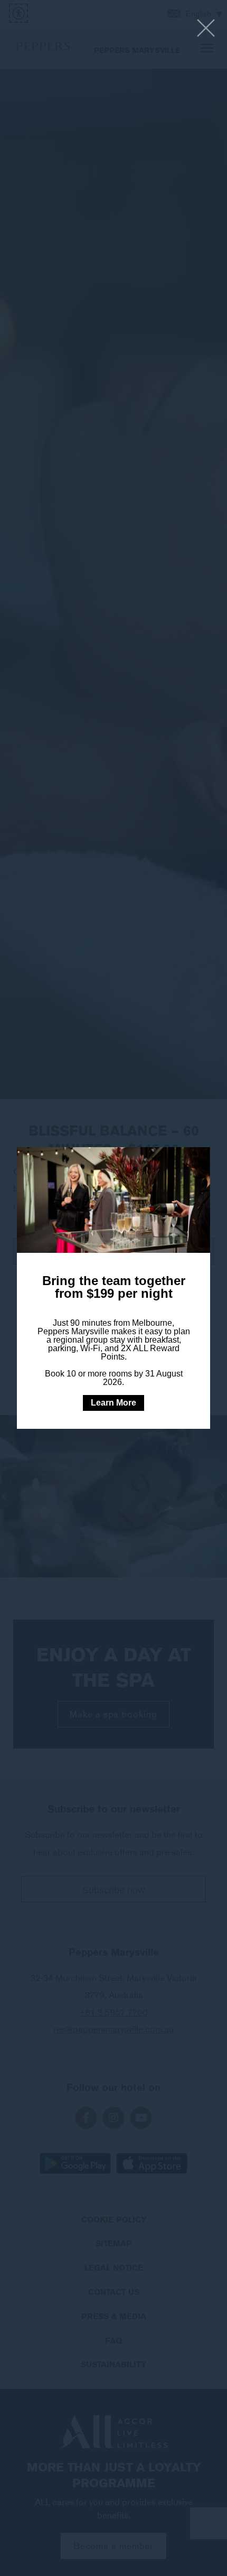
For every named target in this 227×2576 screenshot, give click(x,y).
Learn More (113, 1403)
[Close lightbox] (206, 29)
